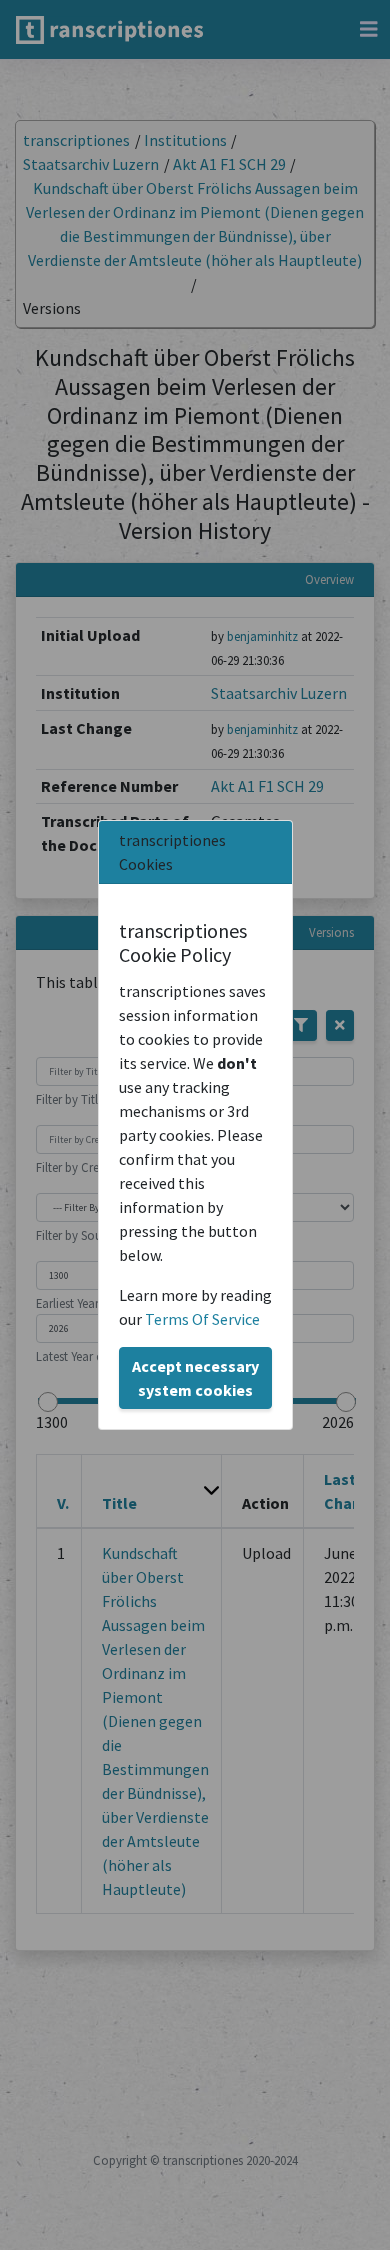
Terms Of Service (202, 1319)
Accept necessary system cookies (195, 1378)
